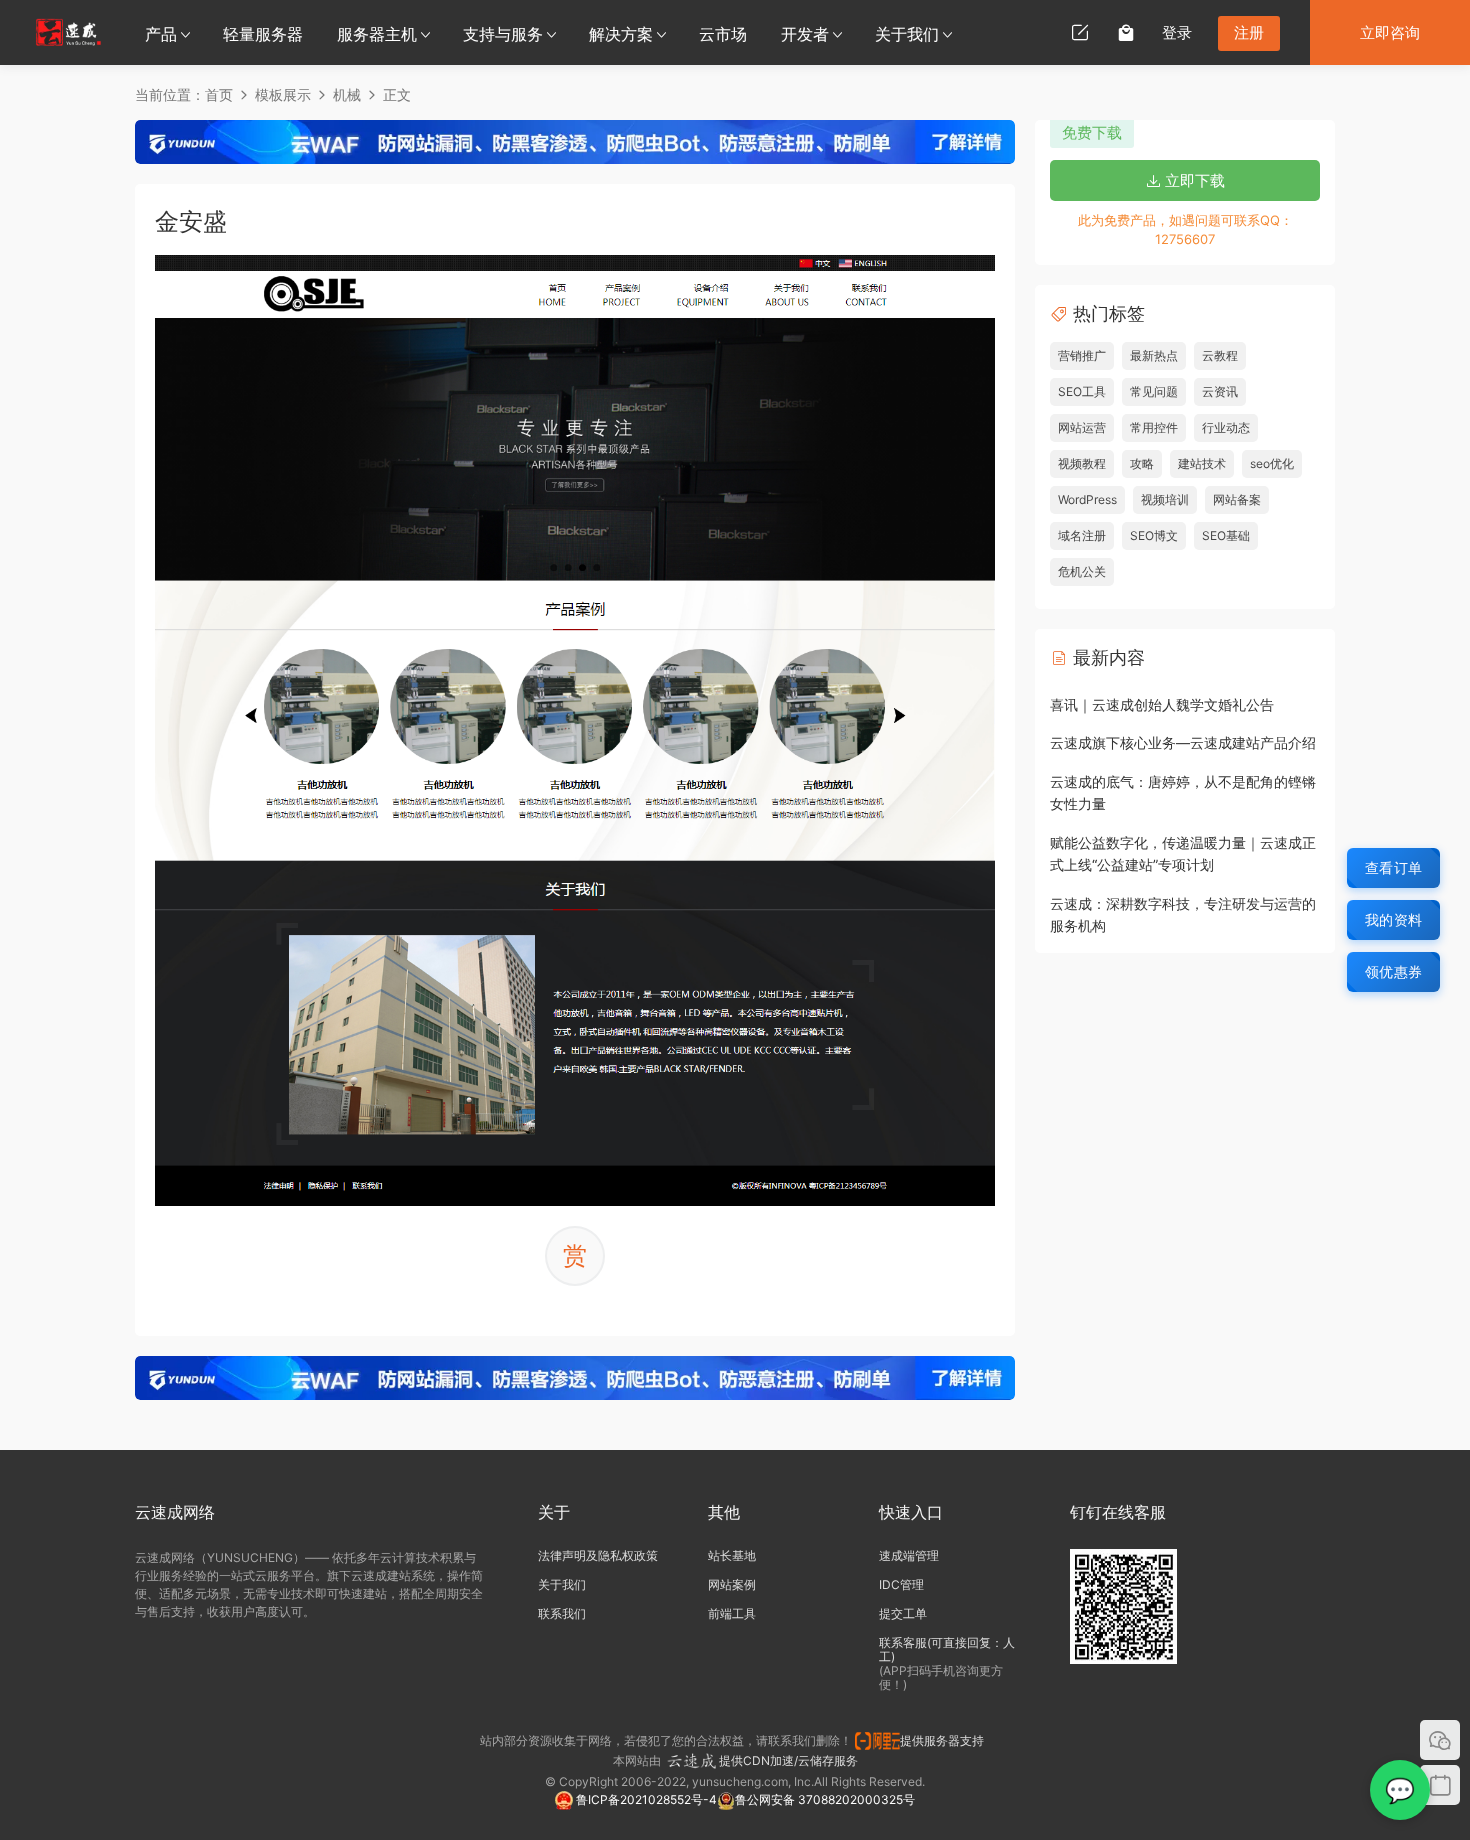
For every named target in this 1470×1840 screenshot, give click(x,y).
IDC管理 (901, 1584)
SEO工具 (1082, 391)
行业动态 (1226, 427)
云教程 (1220, 355)
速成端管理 (909, 1555)
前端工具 (732, 1613)
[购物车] (1126, 32)
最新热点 (1154, 355)
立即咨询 (1390, 32)
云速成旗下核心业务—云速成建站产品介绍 (1183, 742)
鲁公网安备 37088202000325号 (825, 1799)
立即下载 (1193, 180)
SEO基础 (1226, 535)
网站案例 (732, 1584)
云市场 (723, 34)
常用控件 (1154, 427)
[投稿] (1080, 32)
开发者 (805, 34)
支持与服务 (503, 34)
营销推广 (1082, 355)
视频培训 (1165, 499)
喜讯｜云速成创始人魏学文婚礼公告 (1162, 704)
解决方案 (621, 34)
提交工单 (903, 1613)
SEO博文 (1154, 535)
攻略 (1142, 463)
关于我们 (907, 34)
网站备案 (1237, 499)
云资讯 (1220, 391)
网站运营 (1082, 427)
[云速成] (68, 32)
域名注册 (1082, 535)
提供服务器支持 (945, 1740)
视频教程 (1082, 463)
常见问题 (1154, 391)
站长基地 (732, 1555)
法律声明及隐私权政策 (598, 1555)
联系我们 (562, 1613)
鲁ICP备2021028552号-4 (645, 1799)
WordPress (1087, 499)
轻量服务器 (263, 34)
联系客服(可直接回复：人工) (947, 1649)
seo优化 (1272, 463)
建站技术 (1202, 463)
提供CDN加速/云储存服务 (788, 1760)
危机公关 (1082, 571)
